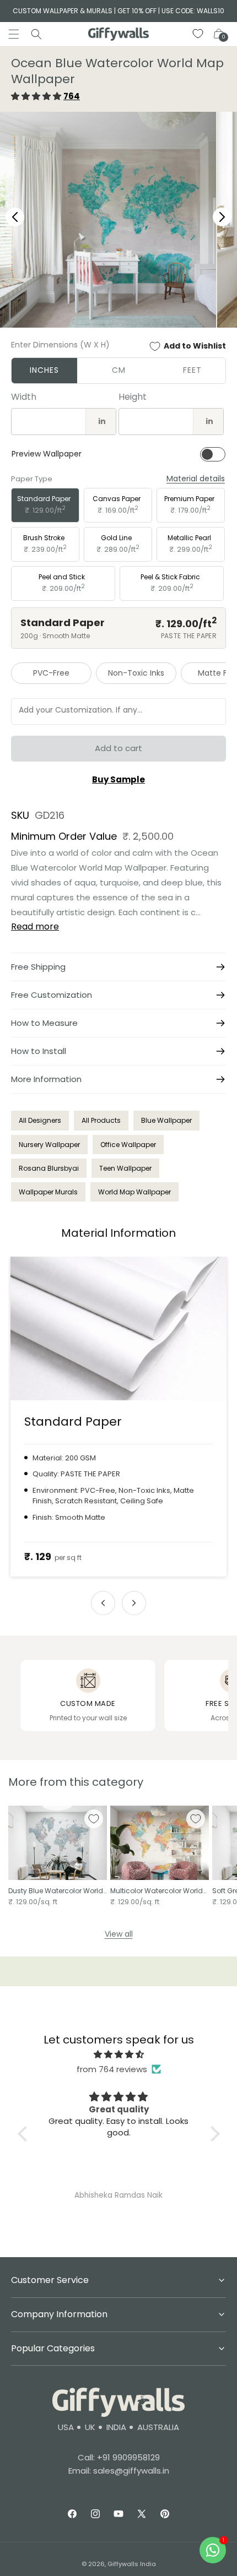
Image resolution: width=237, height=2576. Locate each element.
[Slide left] (103, 1603)
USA (66, 2427)
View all (119, 1934)
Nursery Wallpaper (49, 1145)
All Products (101, 1120)
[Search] (36, 34)
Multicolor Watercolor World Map (157, 1891)
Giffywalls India (132, 2564)
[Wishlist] (198, 34)
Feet (192, 370)
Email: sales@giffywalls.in (119, 2471)
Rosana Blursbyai (49, 1168)
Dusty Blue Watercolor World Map (56, 1891)
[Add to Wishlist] (94, 1819)
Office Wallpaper (128, 1145)
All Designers (40, 1120)
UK (90, 2427)
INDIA (116, 2427)
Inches (44, 370)
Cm (119, 370)
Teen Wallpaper (125, 1168)
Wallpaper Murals (48, 1192)
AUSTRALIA (158, 2427)
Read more (35, 926)
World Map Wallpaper (134, 1192)
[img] (119, 2054)
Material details (196, 479)
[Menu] (14, 34)
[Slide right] (134, 1603)
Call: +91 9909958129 (119, 2457)
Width (24, 397)
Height (133, 397)
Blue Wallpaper (166, 1120)
